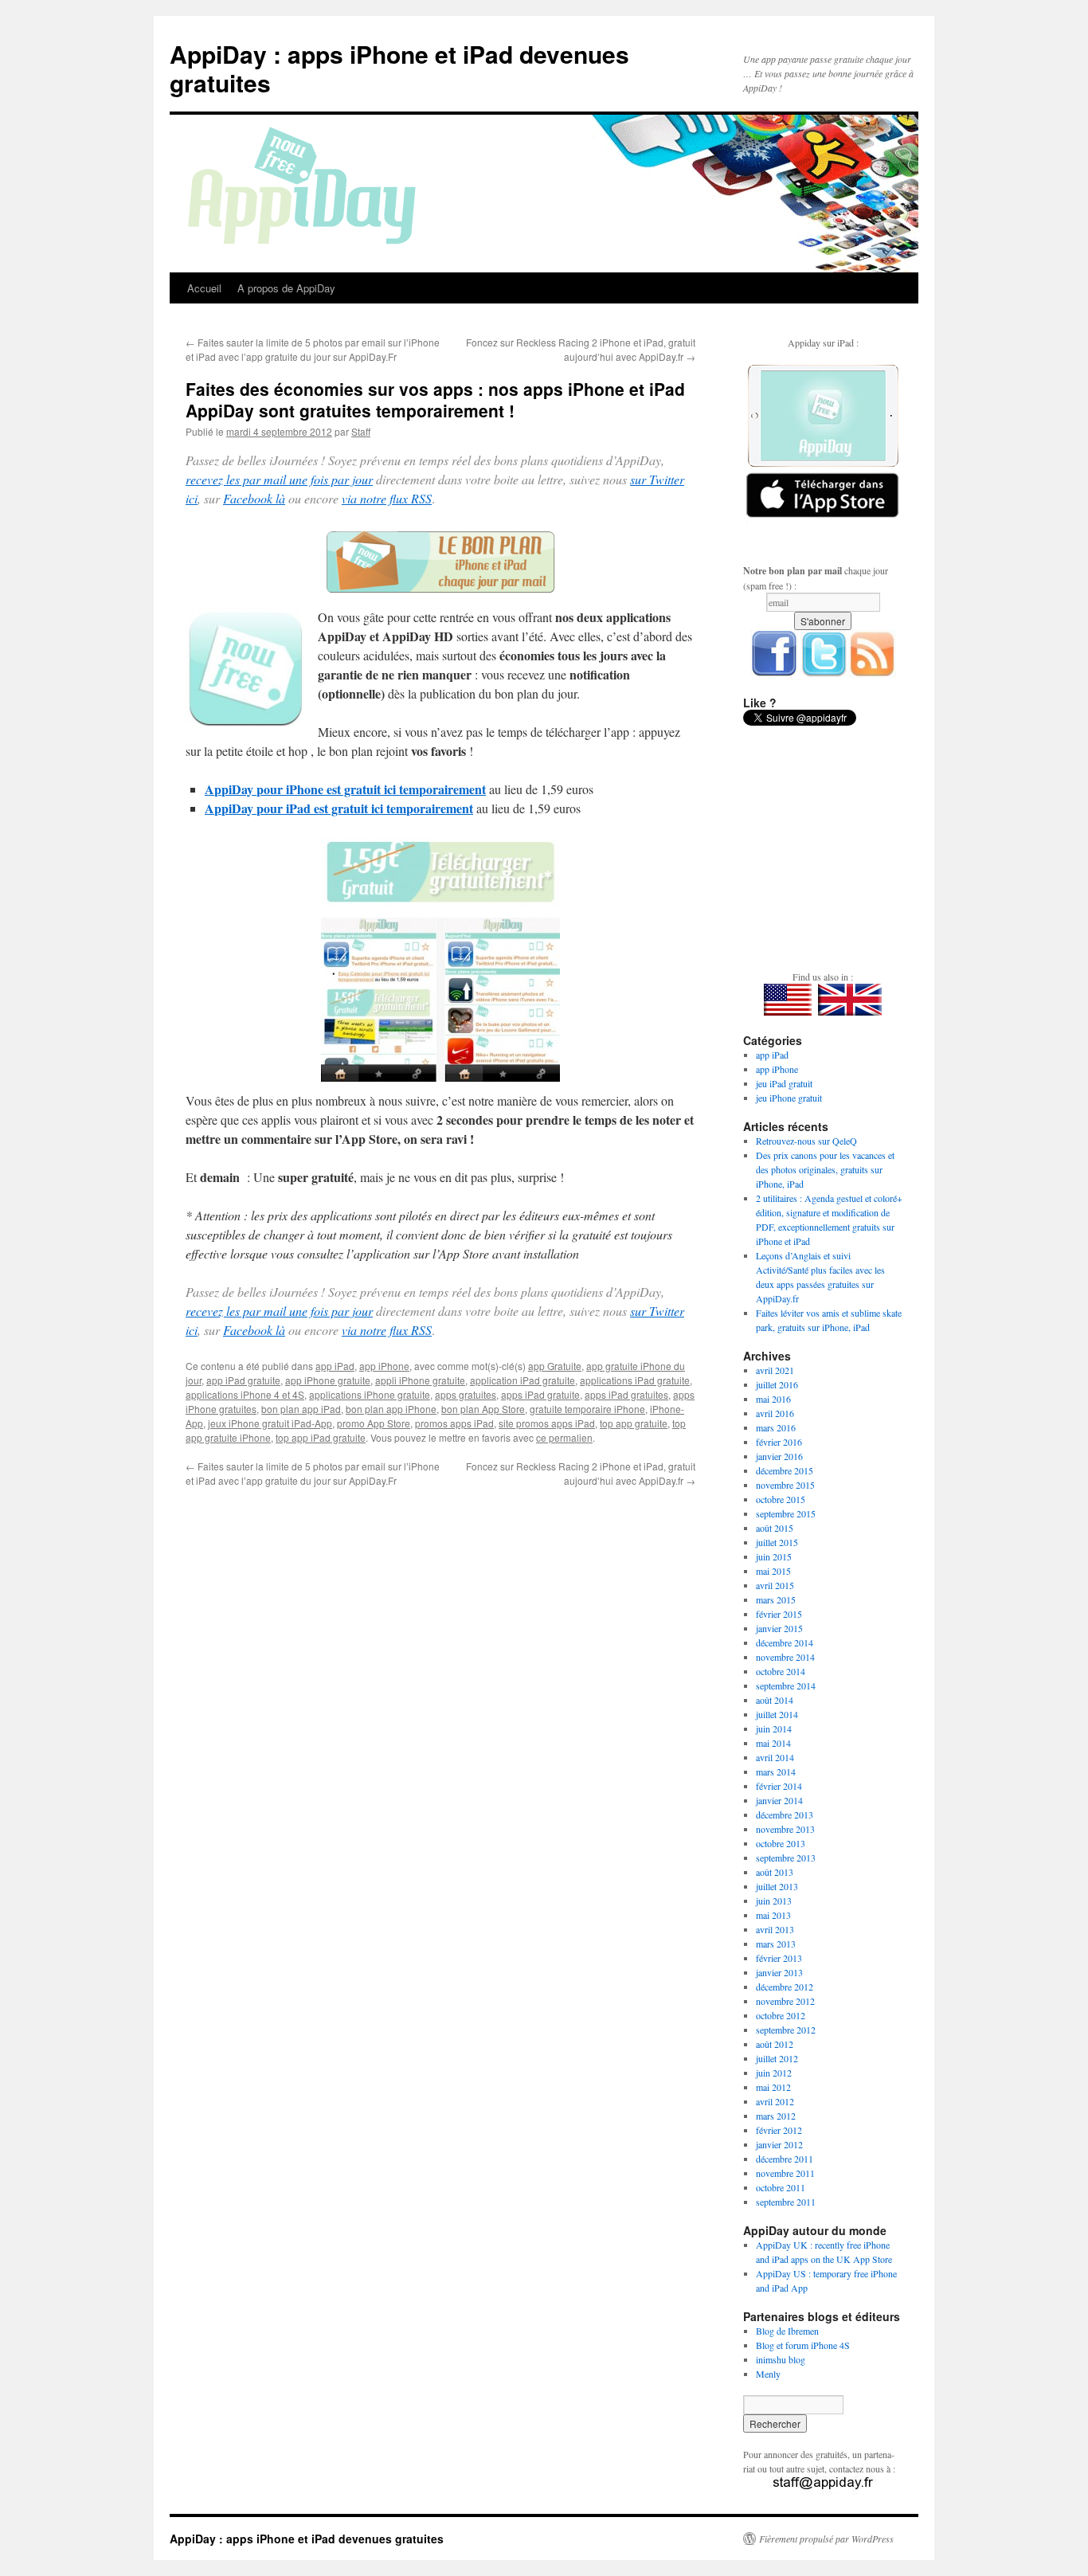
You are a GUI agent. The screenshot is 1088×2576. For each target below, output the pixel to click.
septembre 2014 (786, 1685)
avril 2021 (775, 1370)
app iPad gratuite (243, 1380)
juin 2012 (774, 2073)
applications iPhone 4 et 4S (245, 1394)
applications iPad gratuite (635, 1380)
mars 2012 (776, 2116)
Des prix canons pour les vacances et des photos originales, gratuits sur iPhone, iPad (825, 1169)
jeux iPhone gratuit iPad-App (270, 1423)
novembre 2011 (785, 2173)
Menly (768, 2374)
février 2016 (779, 1442)
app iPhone (384, 1366)
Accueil (204, 288)
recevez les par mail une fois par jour (279, 479)
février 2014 (779, 1786)
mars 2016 (776, 1427)
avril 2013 (775, 1929)
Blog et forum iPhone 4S (803, 2345)
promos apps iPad (454, 1423)
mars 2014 (776, 1771)
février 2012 (779, 2130)
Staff (361, 431)
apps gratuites (466, 1394)
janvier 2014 (779, 1800)
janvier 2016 (779, 1456)
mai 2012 (773, 2087)
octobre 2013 (781, 1843)
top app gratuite (634, 1423)
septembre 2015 (786, 1513)
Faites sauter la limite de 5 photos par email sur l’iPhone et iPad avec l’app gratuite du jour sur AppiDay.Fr (313, 349)
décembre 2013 (785, 1815)
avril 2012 (775, 2101)
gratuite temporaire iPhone (587, 1409)
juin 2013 (774, 1901)
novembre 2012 (785, 2001)
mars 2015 (776, 1599)
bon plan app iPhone (391, 1409)
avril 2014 (775, 1757)
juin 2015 (774, 1556)
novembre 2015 (785, 1485)
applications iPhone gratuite (370, 1394)
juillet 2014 (777, 1714)
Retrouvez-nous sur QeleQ (806, 1141)
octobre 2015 (781, 1499)
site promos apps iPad (547, 1423)
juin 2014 (774, 1728)
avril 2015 (775, 1585)
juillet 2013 (777, 1886)
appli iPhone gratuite (420, 1380)
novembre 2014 (785, 1657)
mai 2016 (773, 1399)
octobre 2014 (781, 1671)
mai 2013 (773, 1915)
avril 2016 (775, 1413)
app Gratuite (555, 1366)
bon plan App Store (483, 1409)
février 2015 (779, 1614)
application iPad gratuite (522, 1380)
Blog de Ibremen (787, 2331)
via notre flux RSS (387, 498)
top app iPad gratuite (321, 1437)
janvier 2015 (779, 1628)
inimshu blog (781, 2359)
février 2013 (779, 1958)
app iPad (335, 1366)
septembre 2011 (786, 2202)
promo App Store (374, 1423)
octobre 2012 (781, 2015)
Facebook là (254, 498)
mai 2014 (773, 1743)
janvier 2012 (779, 2144)
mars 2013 (776, 1944)
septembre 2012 (786, 2030)
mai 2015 (773, 1571)
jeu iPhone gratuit (789, 1098)
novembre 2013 (785, 1829)
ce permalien (564, 1437)
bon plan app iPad (301, 1409)
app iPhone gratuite (328, 1380)
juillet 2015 (777, 1542)
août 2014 (775, 1700)
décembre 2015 (785, 1470)
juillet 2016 (777, 1384)
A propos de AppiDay (286, 288)
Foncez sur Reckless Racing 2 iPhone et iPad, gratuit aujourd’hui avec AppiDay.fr (581, 349)
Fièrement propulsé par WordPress (826, 2539)
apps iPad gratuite (540, 1394)
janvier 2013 (779, 1972)
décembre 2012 (785, 1987)
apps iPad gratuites (626, 1394)
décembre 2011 (785, 2159)
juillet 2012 (777, 2058)
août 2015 (775, 1528)
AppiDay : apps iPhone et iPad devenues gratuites (399, 68)
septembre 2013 (786, 1858)
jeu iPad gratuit (784, 1083)
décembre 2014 (785, 1642)
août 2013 (775, 1872)
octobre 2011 (781, 2187)
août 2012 (775, 2044)
